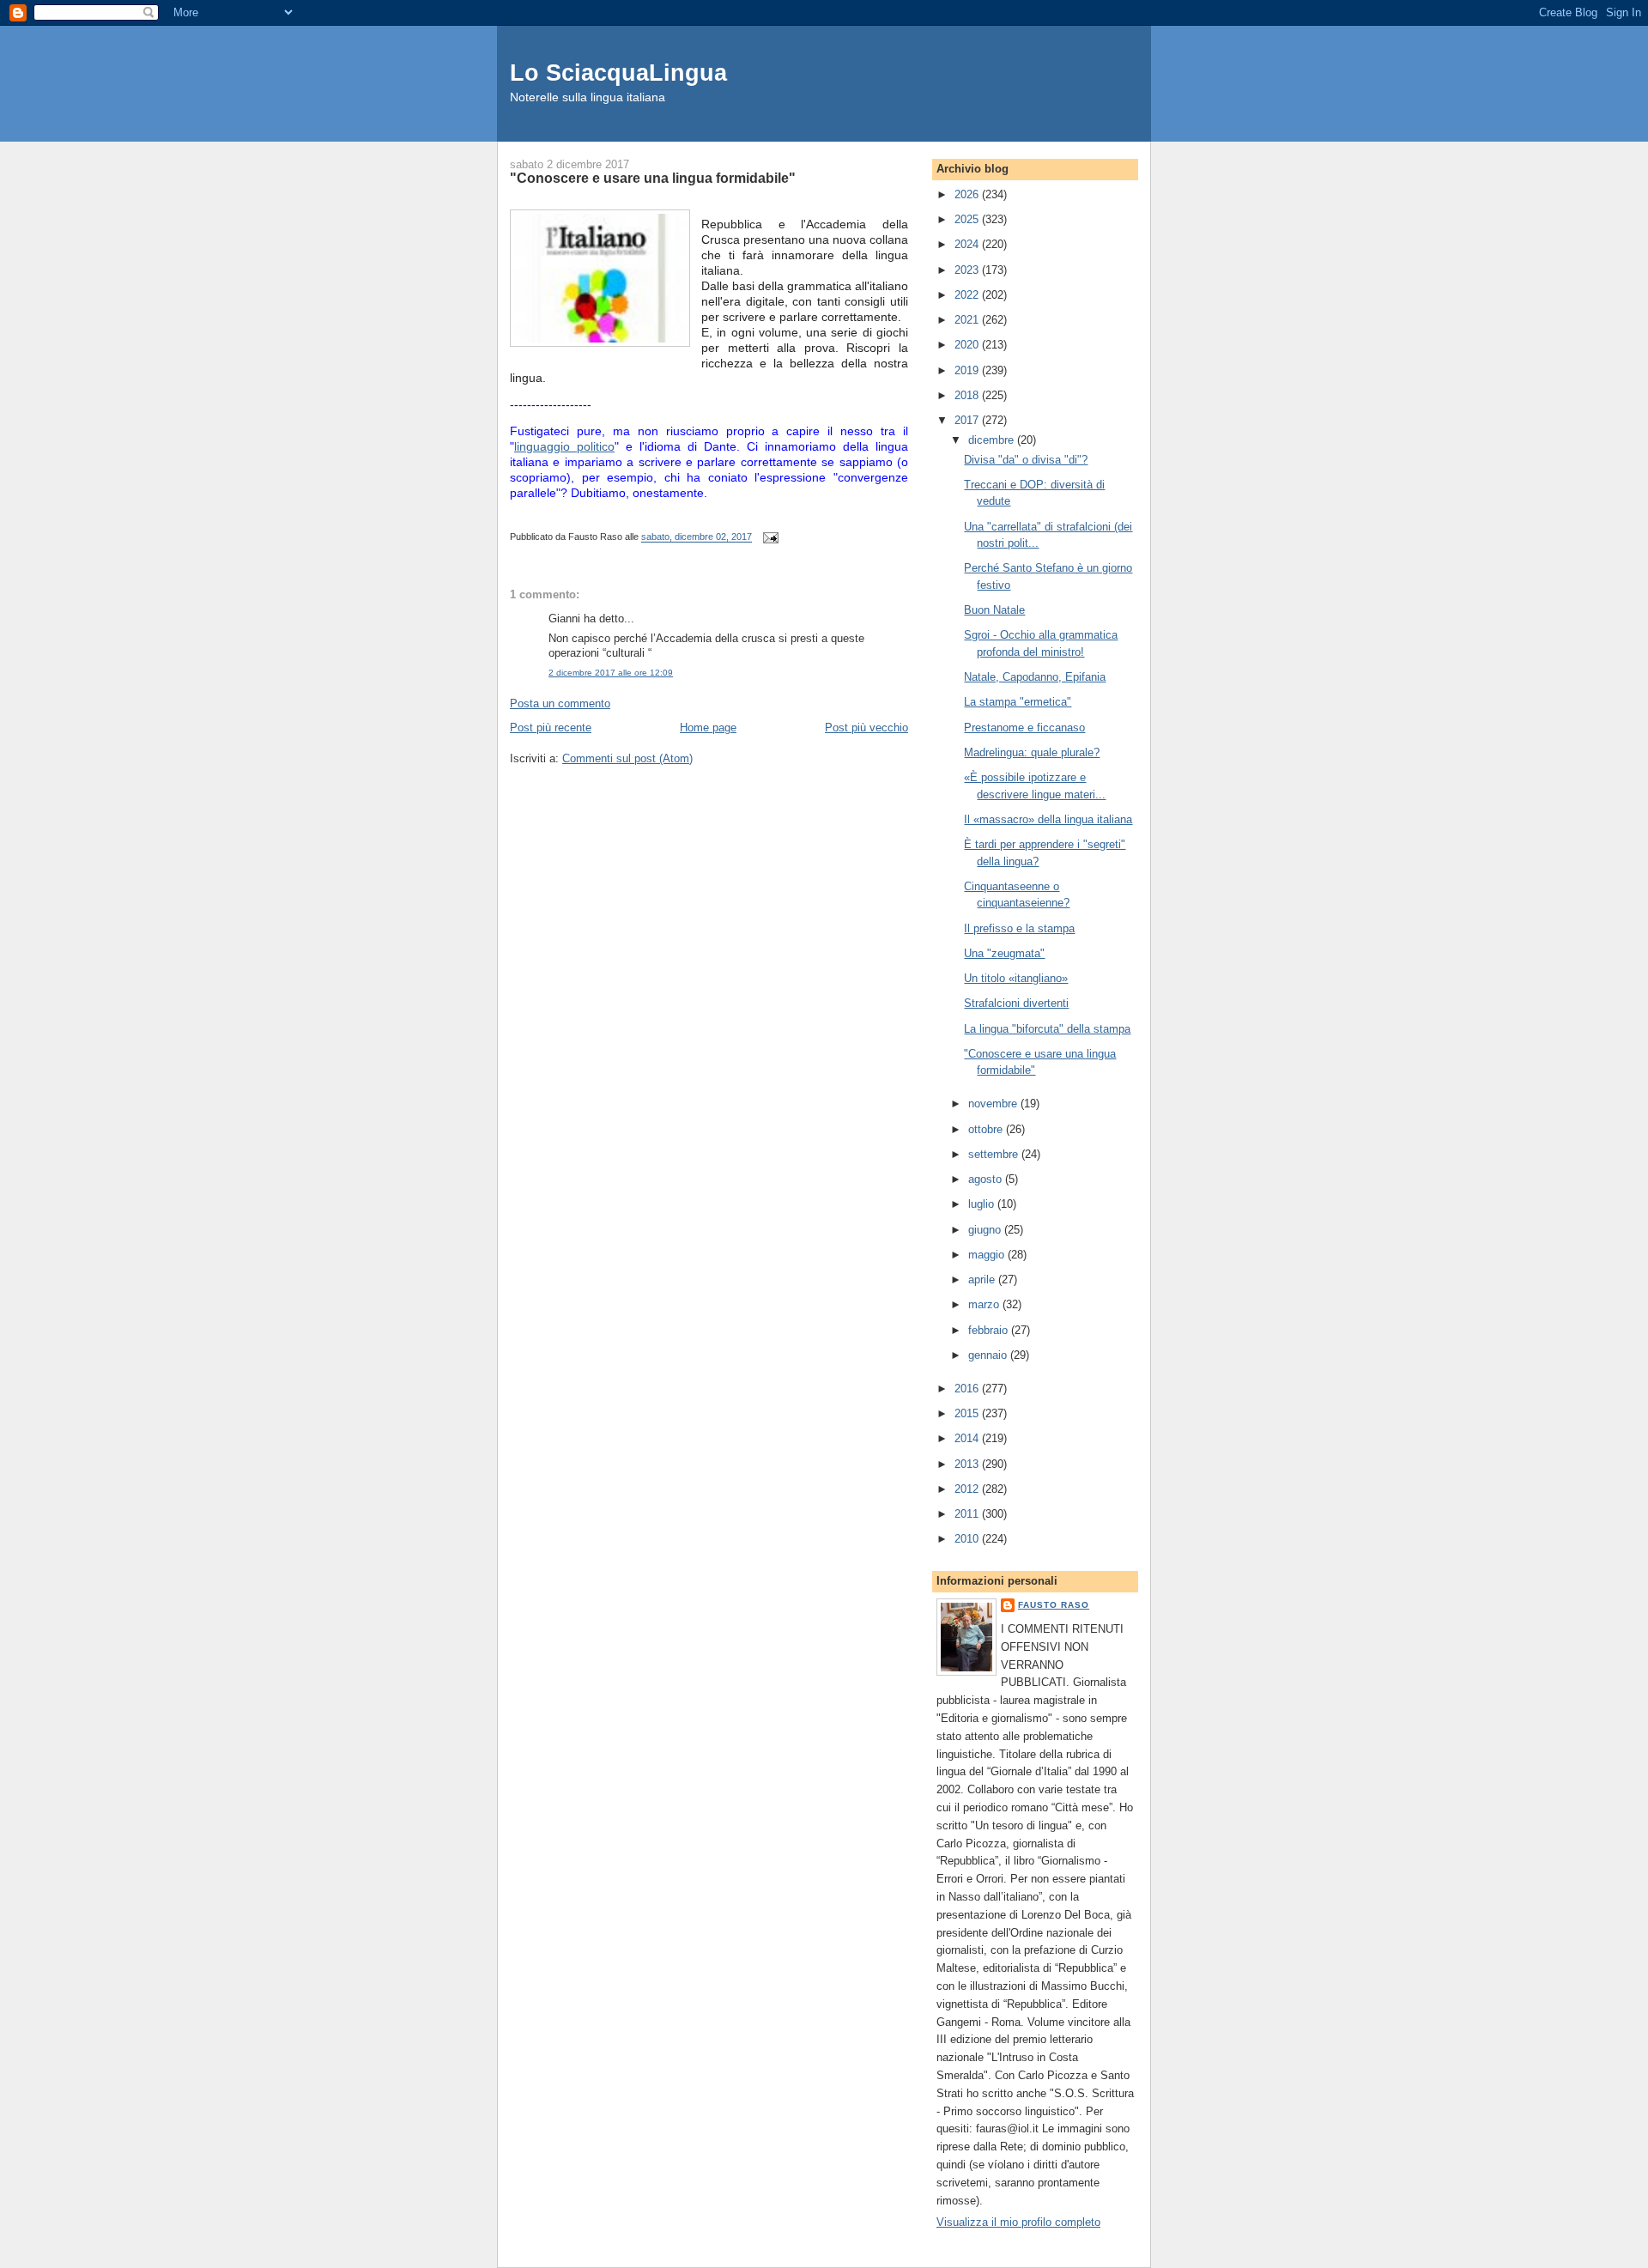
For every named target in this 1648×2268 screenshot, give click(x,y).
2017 (968, 420)
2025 (968, 219)
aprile (983, 1280)
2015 (968, 1413)
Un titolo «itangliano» (1016, 978)
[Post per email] (768, 537)
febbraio (990, 1330)
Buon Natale (994, 610)
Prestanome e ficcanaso (1024, 728)
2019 (968, 370)
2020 (968, 345)
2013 (968, 1464)
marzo (985, 1304)
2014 (968, 1438)
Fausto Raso (1054, 1605)
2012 (968, 1489)
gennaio (989, 1355)
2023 (968, 270)
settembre (995, 1154)
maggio (988, 1255)
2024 (968, 244)
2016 (968, 1389)
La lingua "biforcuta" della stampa (1047, 1029)
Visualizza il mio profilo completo (1018, 2222)
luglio (983, 1204)
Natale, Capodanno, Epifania (1035, 677)
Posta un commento (560, 703)
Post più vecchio (866, 728)
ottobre (987, 1129)
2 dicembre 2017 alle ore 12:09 (611, 673)
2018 (968, 395)
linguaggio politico (564, 446)
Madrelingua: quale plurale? (1032, 752)
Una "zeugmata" (1004, 953)
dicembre (993, 440)
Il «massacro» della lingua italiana (1048, 819)
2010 (968, 1539)
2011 (968, 1514)
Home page (708, 728)
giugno (986, 1230)
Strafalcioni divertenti (1016, 1003)
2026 (968, 194)
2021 (968, 320)
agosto (987, 1179)
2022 (968, 295)
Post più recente (551, 728)
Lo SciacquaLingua (618, 73)
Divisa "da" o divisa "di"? (1026, 460)
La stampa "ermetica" (1018, 702)
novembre (994, 1104)
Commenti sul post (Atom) (627, 758)
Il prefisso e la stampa (1019, 928)
